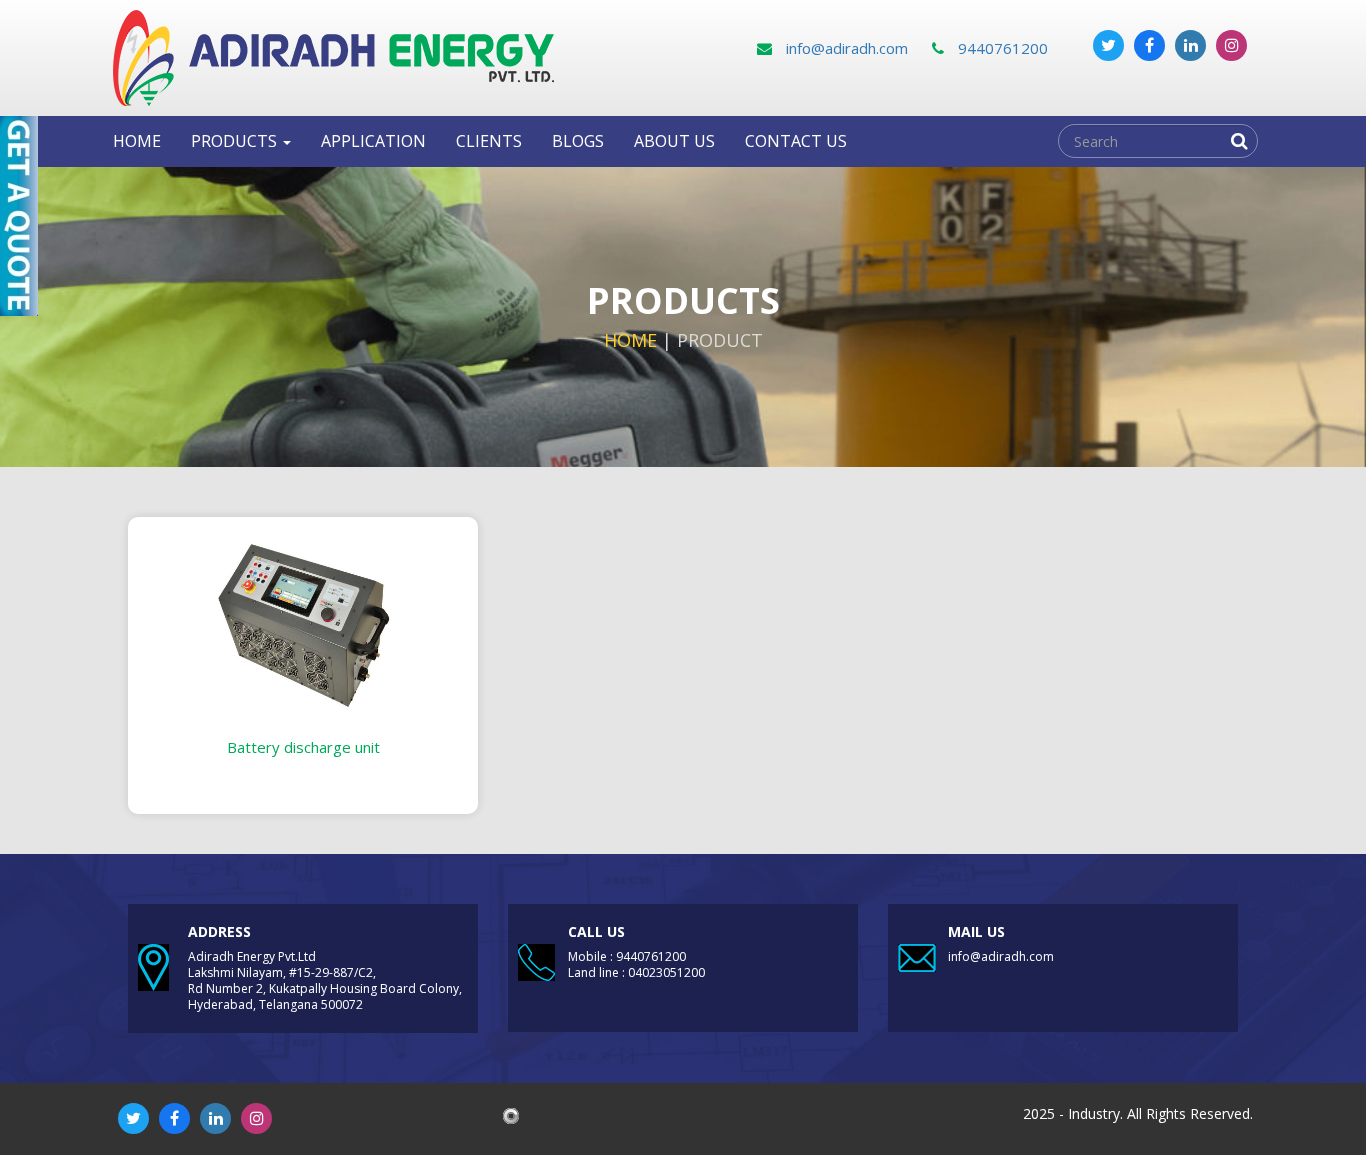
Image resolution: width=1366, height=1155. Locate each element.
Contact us (796, 141)
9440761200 (1001, 48)
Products (236, 141)
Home (137, 141)
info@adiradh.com (845, 48)
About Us (674, 141)
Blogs (578, 141)
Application (373, 141)
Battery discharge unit (303, 747)
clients (489, 141)
